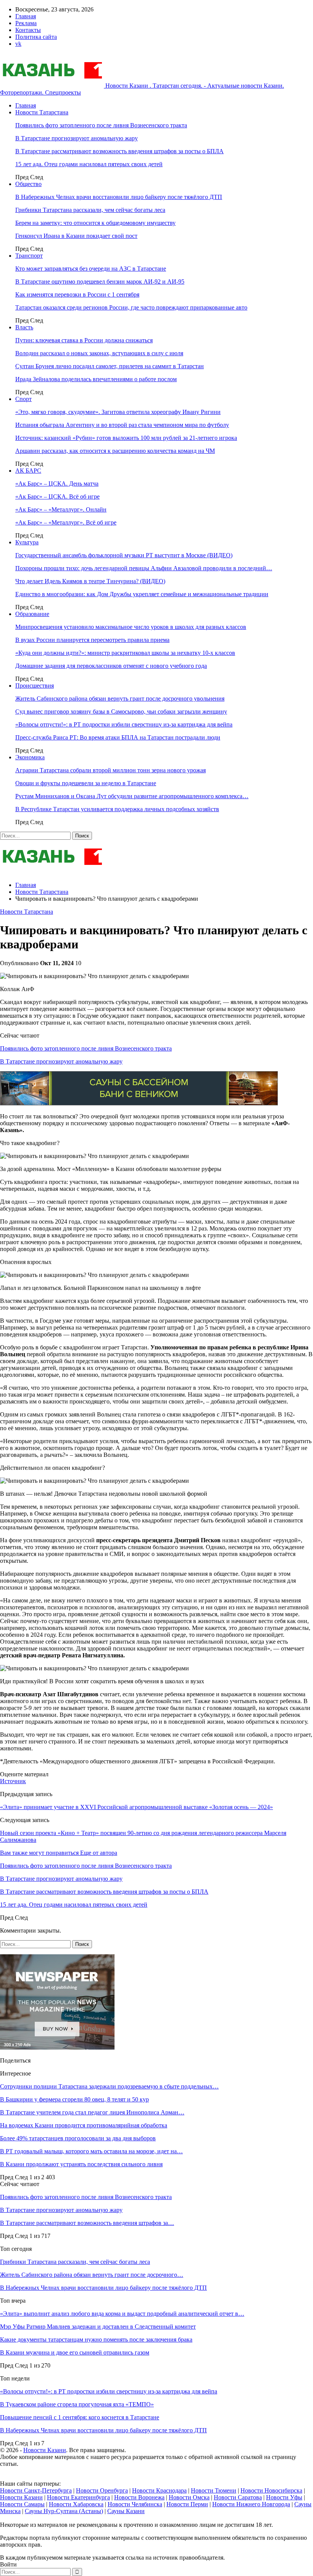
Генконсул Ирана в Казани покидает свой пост (76, 236)
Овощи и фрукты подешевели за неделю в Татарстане (86, 783)
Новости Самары (22, 2504)
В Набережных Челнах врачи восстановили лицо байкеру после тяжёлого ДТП (119, 197)
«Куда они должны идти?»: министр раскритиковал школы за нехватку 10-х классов (125, 653)
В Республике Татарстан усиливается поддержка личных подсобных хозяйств (117, 809)
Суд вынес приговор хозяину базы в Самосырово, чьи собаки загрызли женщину (121, 711)
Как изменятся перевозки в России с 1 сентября (77, 294)
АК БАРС (28, 471)
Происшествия (35, 686)
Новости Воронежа (139, 2497)
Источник (13, 1781)
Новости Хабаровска (76, 2504)
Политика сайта (36, 37)
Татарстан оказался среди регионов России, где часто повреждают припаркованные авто (131, 307)
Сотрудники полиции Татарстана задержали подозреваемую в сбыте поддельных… (109, 2086)
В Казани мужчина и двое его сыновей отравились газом (75, 2352)
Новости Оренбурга (102, 2490)
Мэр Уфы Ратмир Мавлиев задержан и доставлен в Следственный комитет (98, 2327)
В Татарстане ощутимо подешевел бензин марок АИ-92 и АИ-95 (100, 281)
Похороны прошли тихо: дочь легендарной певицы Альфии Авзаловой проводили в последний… (144, 568)
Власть (24, 327)
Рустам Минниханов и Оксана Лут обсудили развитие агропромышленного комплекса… (132, 796)
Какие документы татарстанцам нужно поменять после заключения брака (96, 2339)
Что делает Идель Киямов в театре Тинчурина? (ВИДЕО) (90, 581)
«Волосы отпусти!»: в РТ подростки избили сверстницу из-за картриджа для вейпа (124, 724)
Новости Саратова (238, 2497)
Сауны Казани (126, 2511)
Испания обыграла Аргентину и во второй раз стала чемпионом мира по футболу (122, 425)
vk (18, 44)
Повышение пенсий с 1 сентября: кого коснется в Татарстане (80, 2417)
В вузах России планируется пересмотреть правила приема (92, 640)
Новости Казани (45, 2450)
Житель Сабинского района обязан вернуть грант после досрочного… (92, 2275)
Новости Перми (187, 2504)
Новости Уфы (284, 2497)
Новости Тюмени (214, 2490)
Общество (28, 184)
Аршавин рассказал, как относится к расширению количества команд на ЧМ (115, 451)
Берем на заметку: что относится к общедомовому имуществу (95, 223)
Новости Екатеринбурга (78, 2497)
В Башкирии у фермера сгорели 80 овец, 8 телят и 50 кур (74, 2099)
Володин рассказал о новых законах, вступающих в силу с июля (99, 353)
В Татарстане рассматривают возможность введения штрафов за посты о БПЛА (119, 151)
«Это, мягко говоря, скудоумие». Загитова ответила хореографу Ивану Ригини (118, 412)
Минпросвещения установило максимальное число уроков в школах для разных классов (131, 627)
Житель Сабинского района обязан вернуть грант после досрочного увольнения (120, 699)
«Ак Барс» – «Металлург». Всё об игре (66, 522)
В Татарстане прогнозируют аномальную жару (77, 138)
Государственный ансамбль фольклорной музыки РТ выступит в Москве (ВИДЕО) (124, 555)
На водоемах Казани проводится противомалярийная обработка (84, 2125)
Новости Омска (189, 2497)
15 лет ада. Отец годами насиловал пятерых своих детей (89, 164)
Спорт (23, 399)
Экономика (30, 757)
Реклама (26, 23)
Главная (26, 16)
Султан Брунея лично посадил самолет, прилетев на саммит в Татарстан (110, 366)
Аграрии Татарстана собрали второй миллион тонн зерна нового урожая (111, 770)
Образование (32, 614)
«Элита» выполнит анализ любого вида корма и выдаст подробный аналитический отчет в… (122, 2314)
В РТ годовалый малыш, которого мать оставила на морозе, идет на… (91, 2151)
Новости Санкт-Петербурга (36, 2490)
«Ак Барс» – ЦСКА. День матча (57, 484)
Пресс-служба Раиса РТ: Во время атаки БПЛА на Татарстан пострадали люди (118, 737)
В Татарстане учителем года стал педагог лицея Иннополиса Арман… (92, 2112)
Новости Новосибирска (271, 2490)
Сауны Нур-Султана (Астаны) (64, 2511)
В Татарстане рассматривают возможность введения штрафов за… (87, 2223)
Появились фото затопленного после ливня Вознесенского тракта (101, 125)
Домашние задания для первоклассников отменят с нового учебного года (111, 666)
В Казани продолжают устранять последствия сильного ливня (81, 2164)
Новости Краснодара (159, 2490)
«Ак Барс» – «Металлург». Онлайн (61, 509)
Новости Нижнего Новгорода (251, 2504)
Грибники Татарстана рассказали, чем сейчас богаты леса (90, 210)
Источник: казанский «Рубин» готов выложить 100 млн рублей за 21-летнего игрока (126, 438)
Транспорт (29, 256)
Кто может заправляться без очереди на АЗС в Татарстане (91, 269)
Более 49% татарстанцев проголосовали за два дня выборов (78, 2138)
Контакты (28, 30)
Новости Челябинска (135, 2504)
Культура (27, 542)
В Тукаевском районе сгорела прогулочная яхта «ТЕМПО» (77, 2404)
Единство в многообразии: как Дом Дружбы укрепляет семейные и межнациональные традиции (142, 594)
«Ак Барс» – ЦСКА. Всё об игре (57, 496)
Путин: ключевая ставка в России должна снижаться (84, 340)
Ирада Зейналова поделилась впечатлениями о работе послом (96, 379)
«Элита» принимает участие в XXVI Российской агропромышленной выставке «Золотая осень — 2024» (136, 1807)
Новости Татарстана (42, 112)
